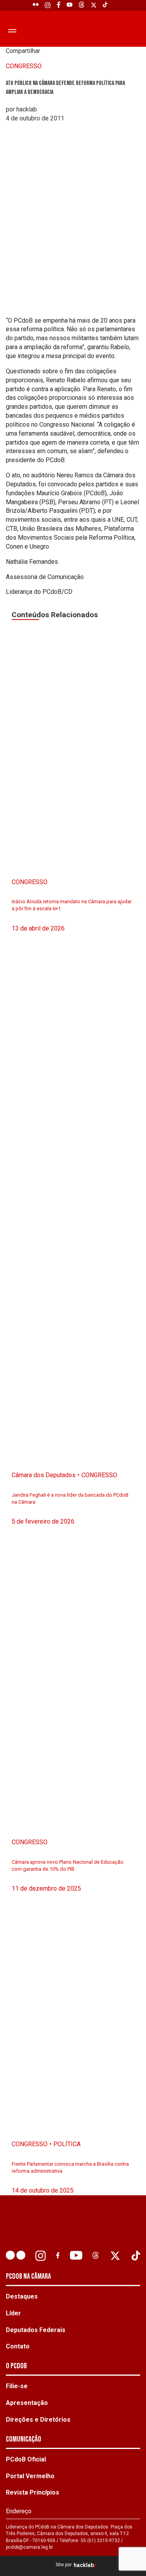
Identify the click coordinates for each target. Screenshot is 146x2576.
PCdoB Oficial (26, 2459)
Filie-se (17, 2386)
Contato (18, 2346)
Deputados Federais (36, 2330)
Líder (13, 2313)
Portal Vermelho (30, 2476)
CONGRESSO (24, 66)
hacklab (84, 2565)
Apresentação (27, 2403)
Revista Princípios (33, 2492)
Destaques (22, 2296)
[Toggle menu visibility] (11, 30)
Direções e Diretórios (38, 2420)
